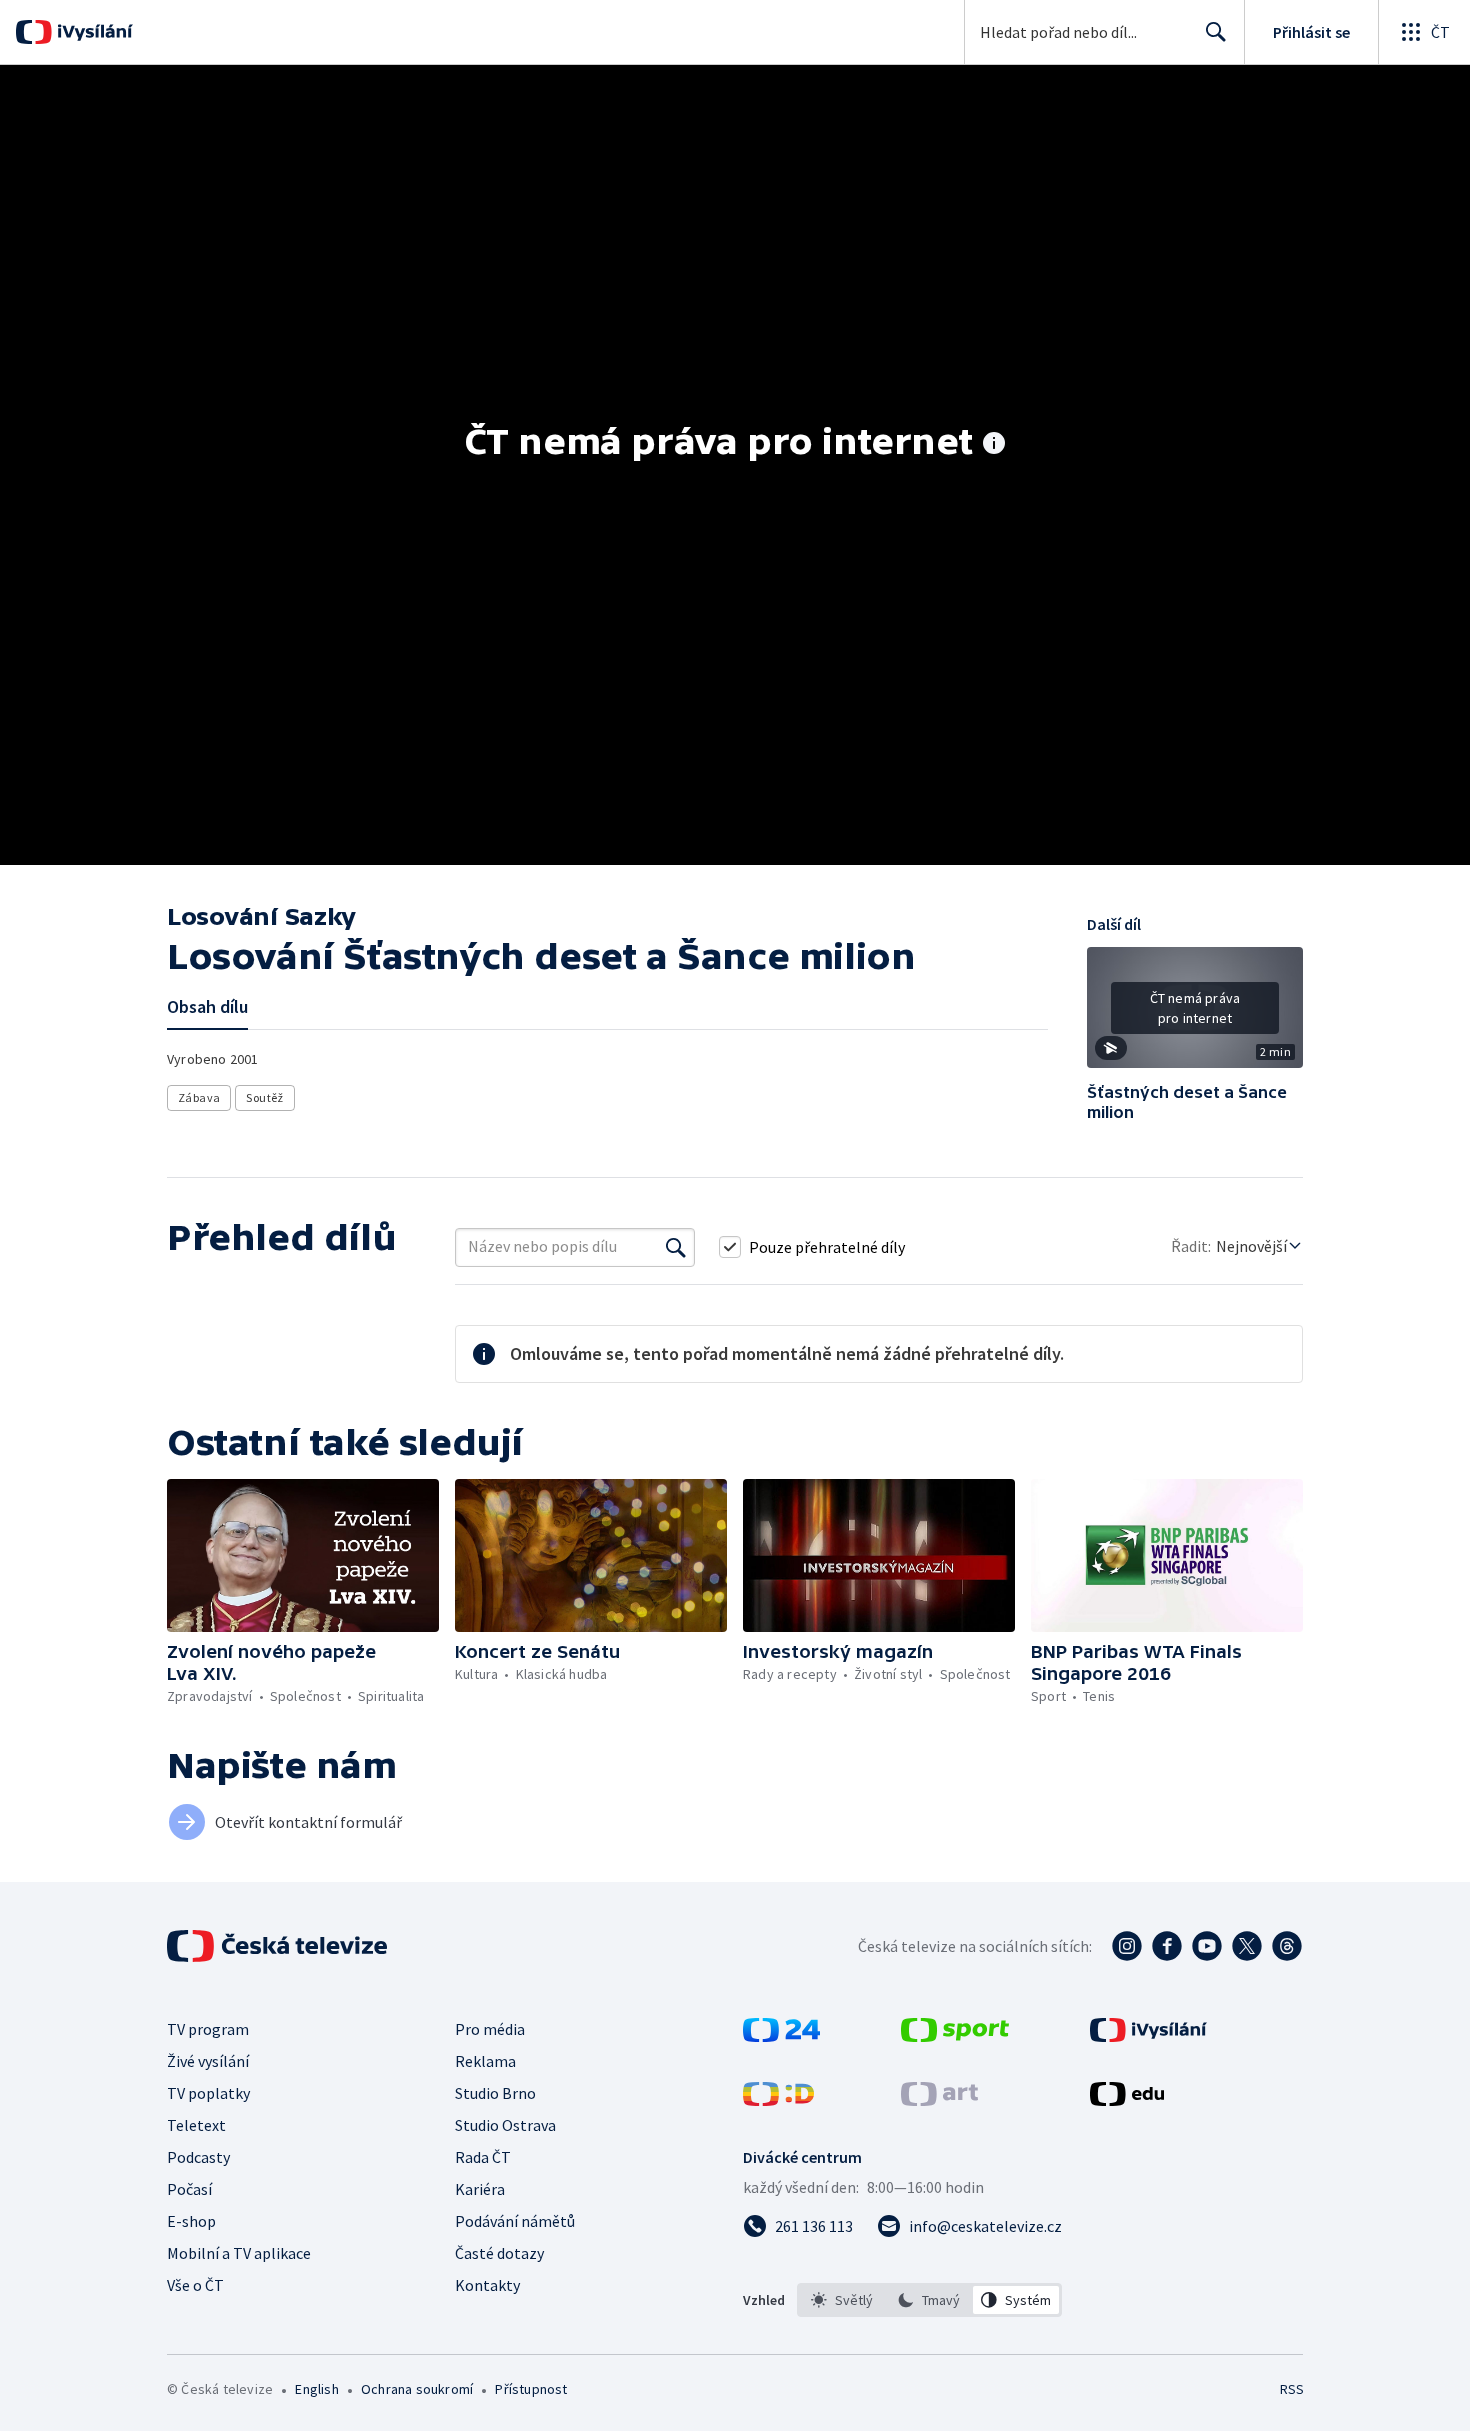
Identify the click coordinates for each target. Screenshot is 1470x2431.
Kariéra (480, 2189)
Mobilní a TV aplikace (239, 2253)
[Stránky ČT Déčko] (778, 2100)
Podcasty (198, 2157)
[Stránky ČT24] (781, 2036)
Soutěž (264, 1097)
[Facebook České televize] (1167, 1946)
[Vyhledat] (676, 1247)
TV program (208, 2029)
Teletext (196, 2125)
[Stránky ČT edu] (1127, 2100)
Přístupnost (531, 2389)
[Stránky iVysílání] (1148, 2036)
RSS (1292, 2389)
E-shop (191, 2221)
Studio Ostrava (505, 2125)
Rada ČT (483, 2157)
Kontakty (487, 2285)
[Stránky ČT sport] (955, 2036)
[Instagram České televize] (1127, 1946)
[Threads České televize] (1287, 1946)
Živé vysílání (208, 2061)
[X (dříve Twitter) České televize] (1247, 1946)
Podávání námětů (515, 2221)
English (316, 2389)
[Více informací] (994, 445)
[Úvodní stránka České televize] (279, 1946)
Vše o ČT (195, 2285)
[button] (1195, 1015)
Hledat (1216, 32)
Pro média (490, 2029)
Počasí (189, 2189)
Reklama (485, 2061)
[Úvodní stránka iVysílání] (92, 32)
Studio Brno (495, 2093)
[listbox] (929, 2300)
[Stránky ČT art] (939, 2100)
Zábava (199, 1097)
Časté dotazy (499, 2253)
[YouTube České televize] (1207, 1946)
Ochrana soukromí (417, 2389)
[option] (842, 2300)
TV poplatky (208, 2093)
